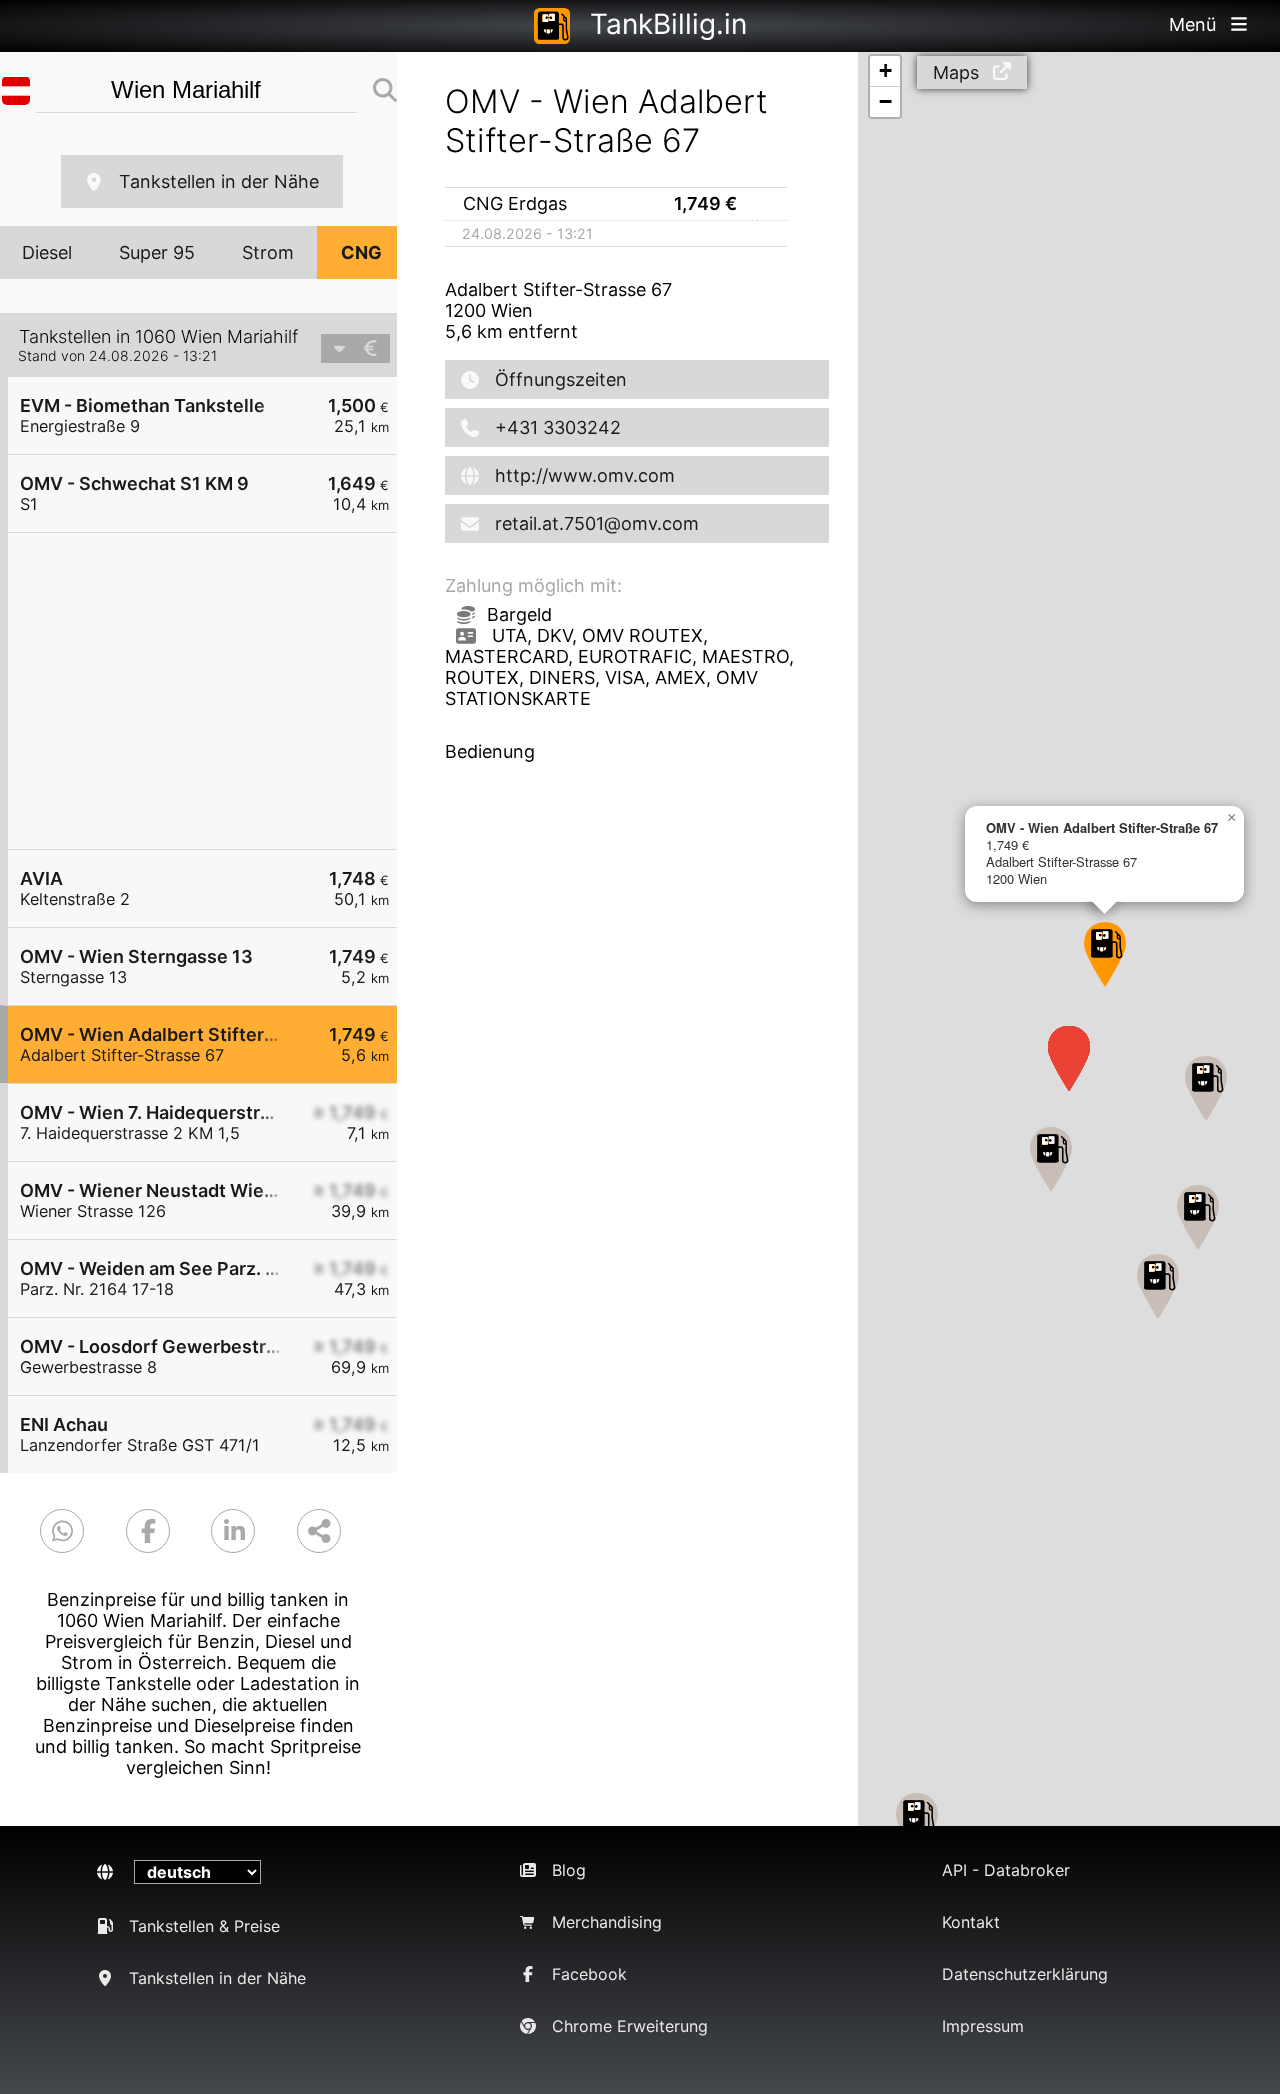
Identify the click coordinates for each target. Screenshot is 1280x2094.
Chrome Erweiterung (630, 2026)
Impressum (983, 2026)
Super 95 (157, 252)
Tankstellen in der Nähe (219, 181)
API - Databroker (1006, 1870)
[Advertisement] (212, 691)
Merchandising (607, 1922)
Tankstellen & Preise (204, 1926)
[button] (1198, 1217)
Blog (569, 1870)
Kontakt (971, 1922)
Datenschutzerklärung (1025, 1974)
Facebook (589, 1974)
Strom (268, 252)
